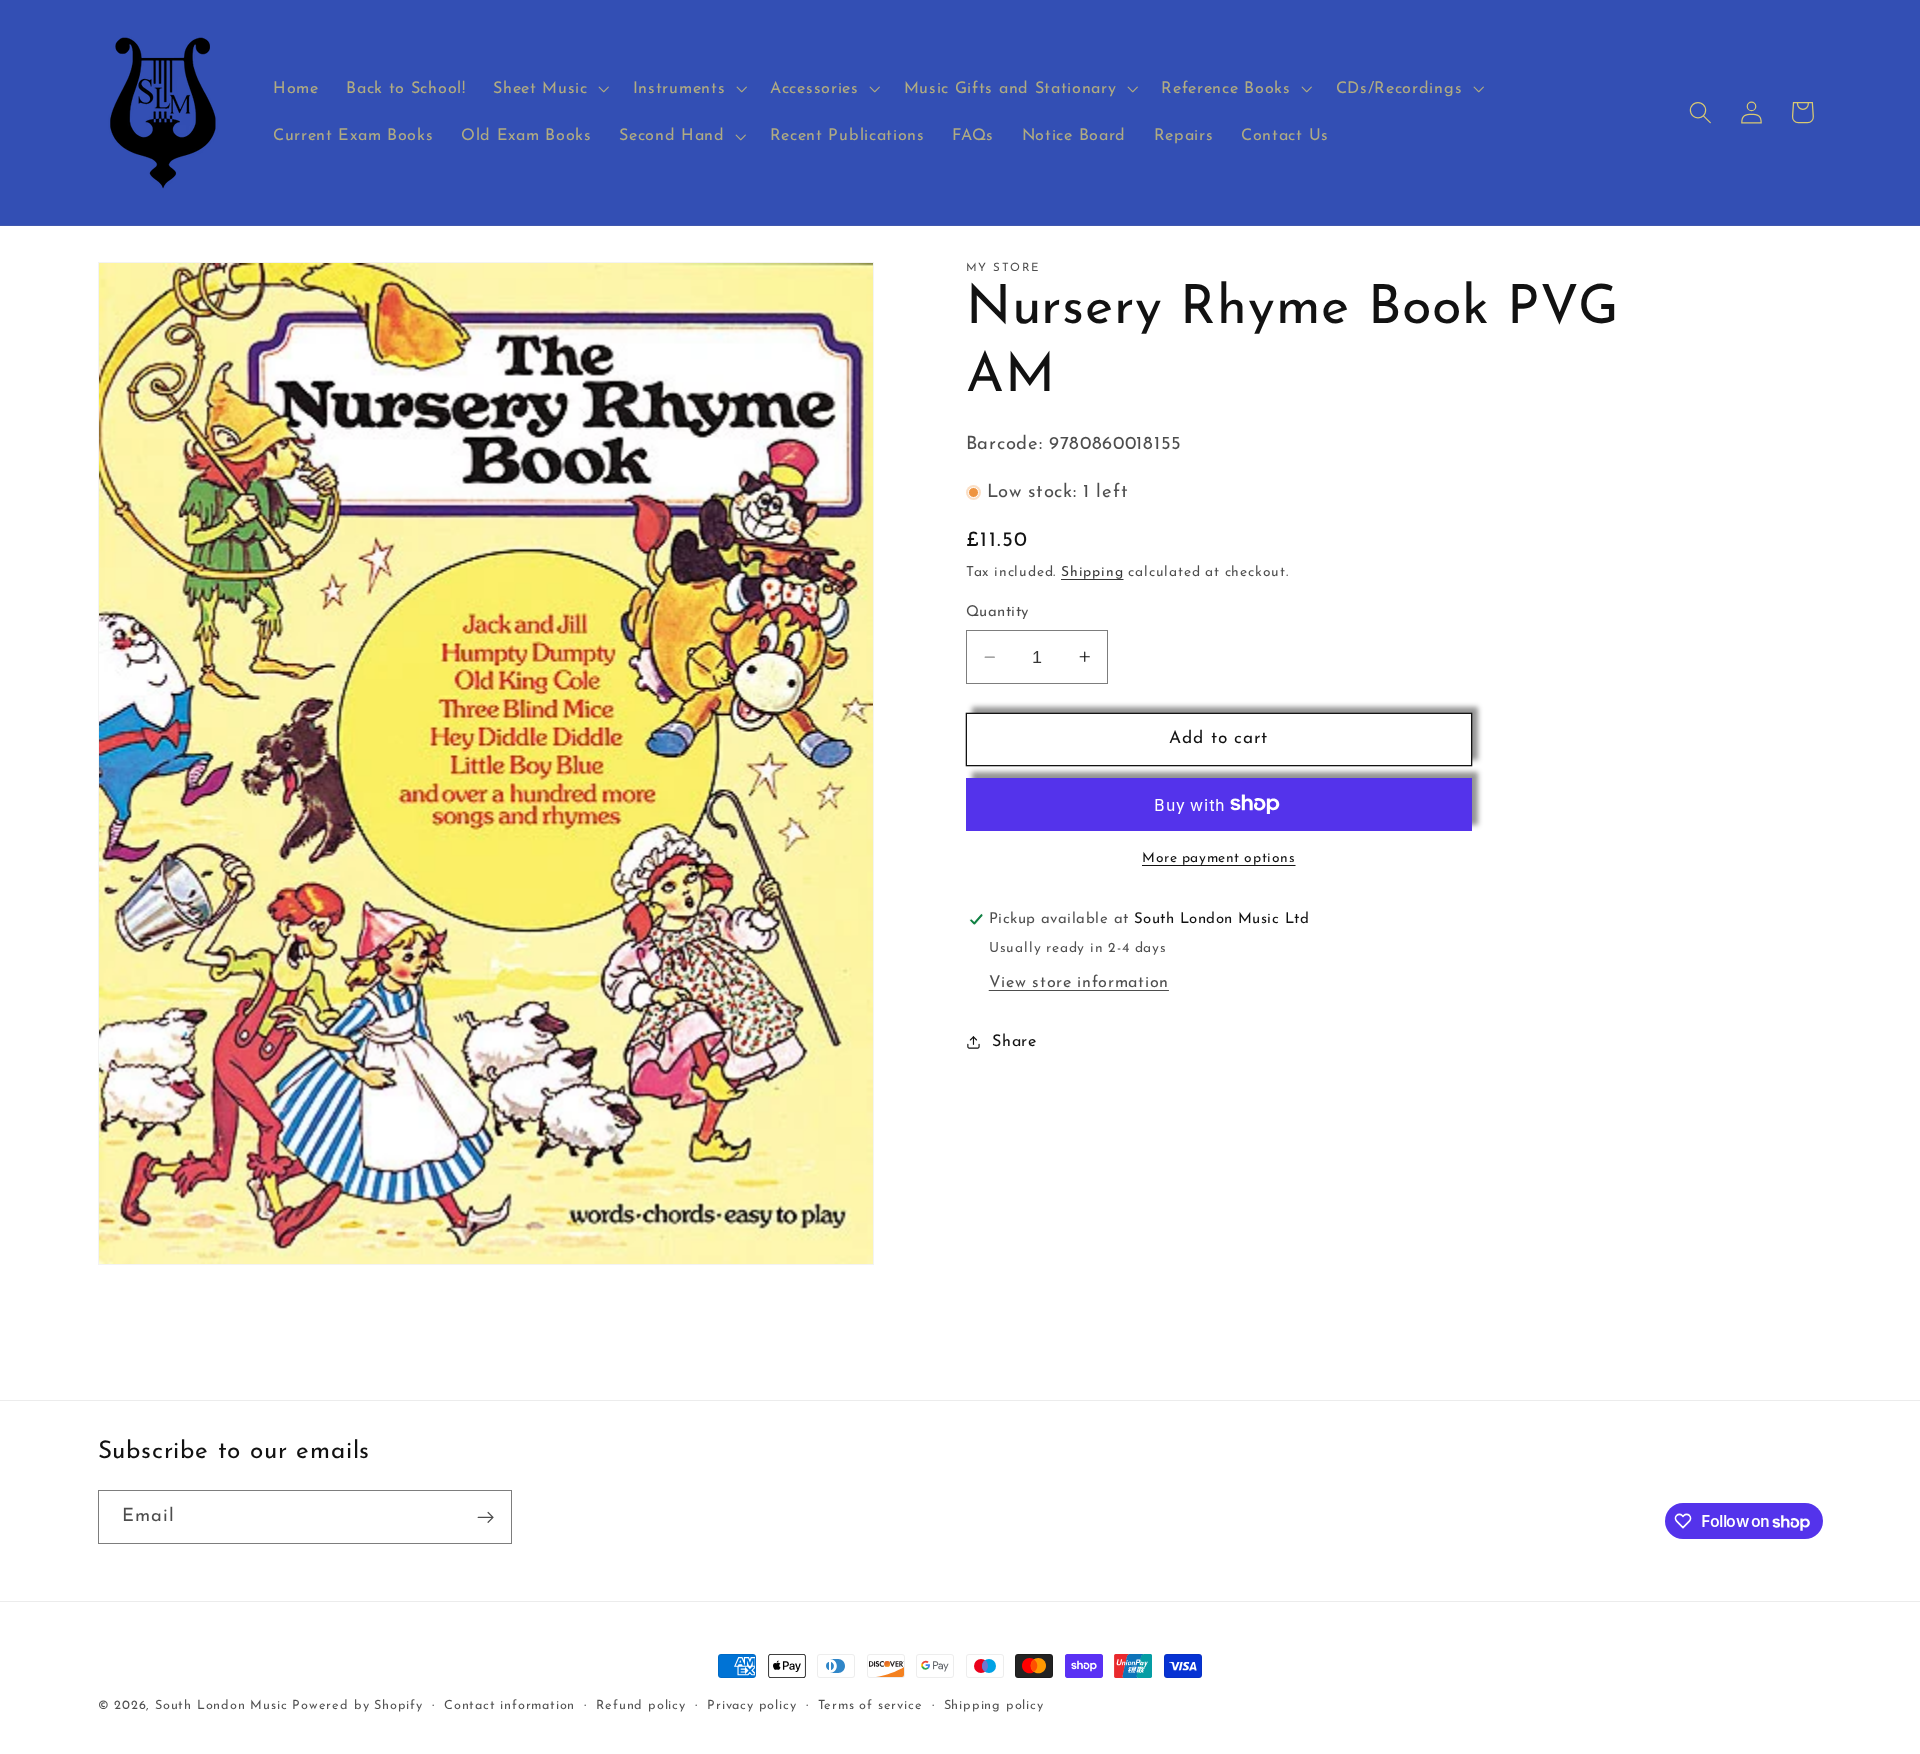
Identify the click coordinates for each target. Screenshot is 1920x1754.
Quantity (997, 612)
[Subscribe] (485, 1517)
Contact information (509, 1706)
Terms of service (870, 1706)
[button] (548, 89)
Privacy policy (751, 1706)
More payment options (1219, 858)
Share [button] (1014, 1041)
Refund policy (640, 1706)
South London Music (221, 1706)
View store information (1079, 982)
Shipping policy (994, 1706)
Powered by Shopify (357, 1706)
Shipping (1092, 572)
